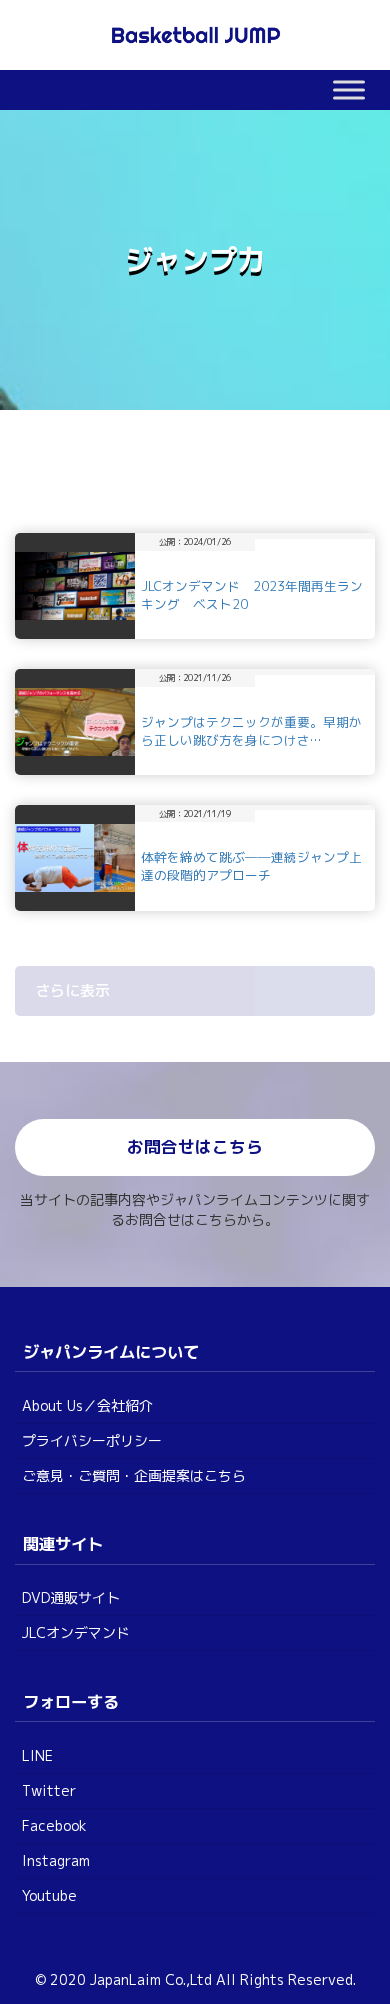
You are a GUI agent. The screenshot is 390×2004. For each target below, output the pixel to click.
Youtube (49, 1895)
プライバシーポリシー (92, 1440)
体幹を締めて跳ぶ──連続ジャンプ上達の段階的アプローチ (251, 866)
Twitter (49, 1790)
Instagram (56, 1860)
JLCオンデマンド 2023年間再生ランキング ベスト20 (252, 595)
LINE (37, 1755)
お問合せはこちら (195, 1146)
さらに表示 (72, 990)
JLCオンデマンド (76, 1632)
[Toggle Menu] (349, 89)
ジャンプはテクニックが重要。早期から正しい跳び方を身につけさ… (251, 731)
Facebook (54, 1825)
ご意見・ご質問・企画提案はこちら (134, 1475)
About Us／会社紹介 (87, 1405)
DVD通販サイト (71, 1597)
